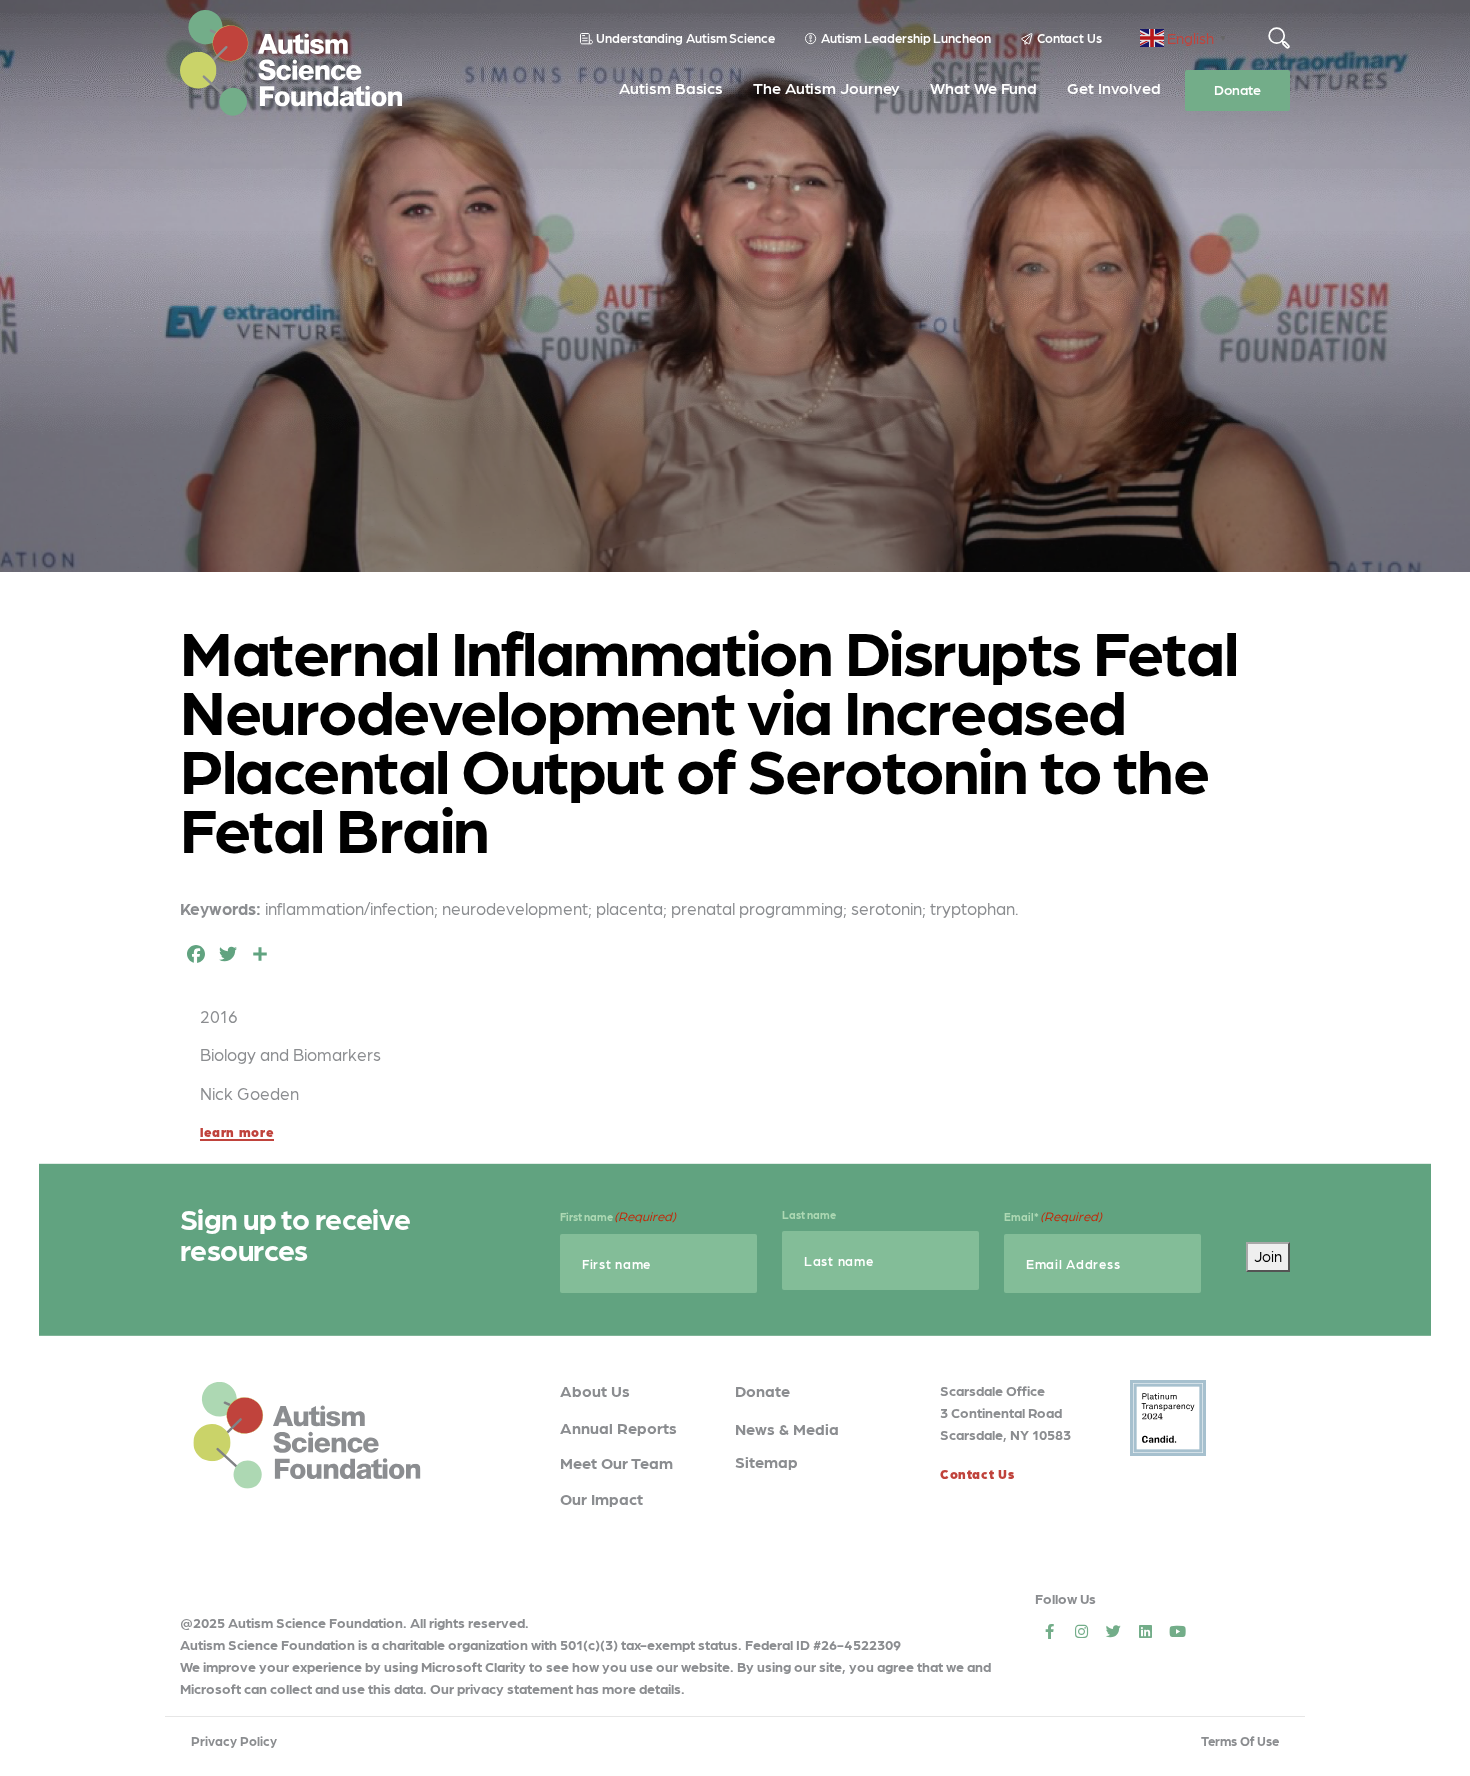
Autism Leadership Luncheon (906, 37)
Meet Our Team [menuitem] (616, 1462)
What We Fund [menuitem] (983, 87)
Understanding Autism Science (685, 37)
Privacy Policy (234, 1740)
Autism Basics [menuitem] (671, 87)
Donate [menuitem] (1237, 89)
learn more (237, 1131)
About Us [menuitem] (595, 1390)
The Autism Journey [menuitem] (826, 87)
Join (1268, 1256)
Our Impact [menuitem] (601, 1498)
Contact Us (1069, 37)
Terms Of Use (1240, 1740)
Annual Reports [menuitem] (618, 1427)
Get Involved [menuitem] (1114, 87)
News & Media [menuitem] (787, 1428)
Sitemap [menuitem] (766, 1461)
